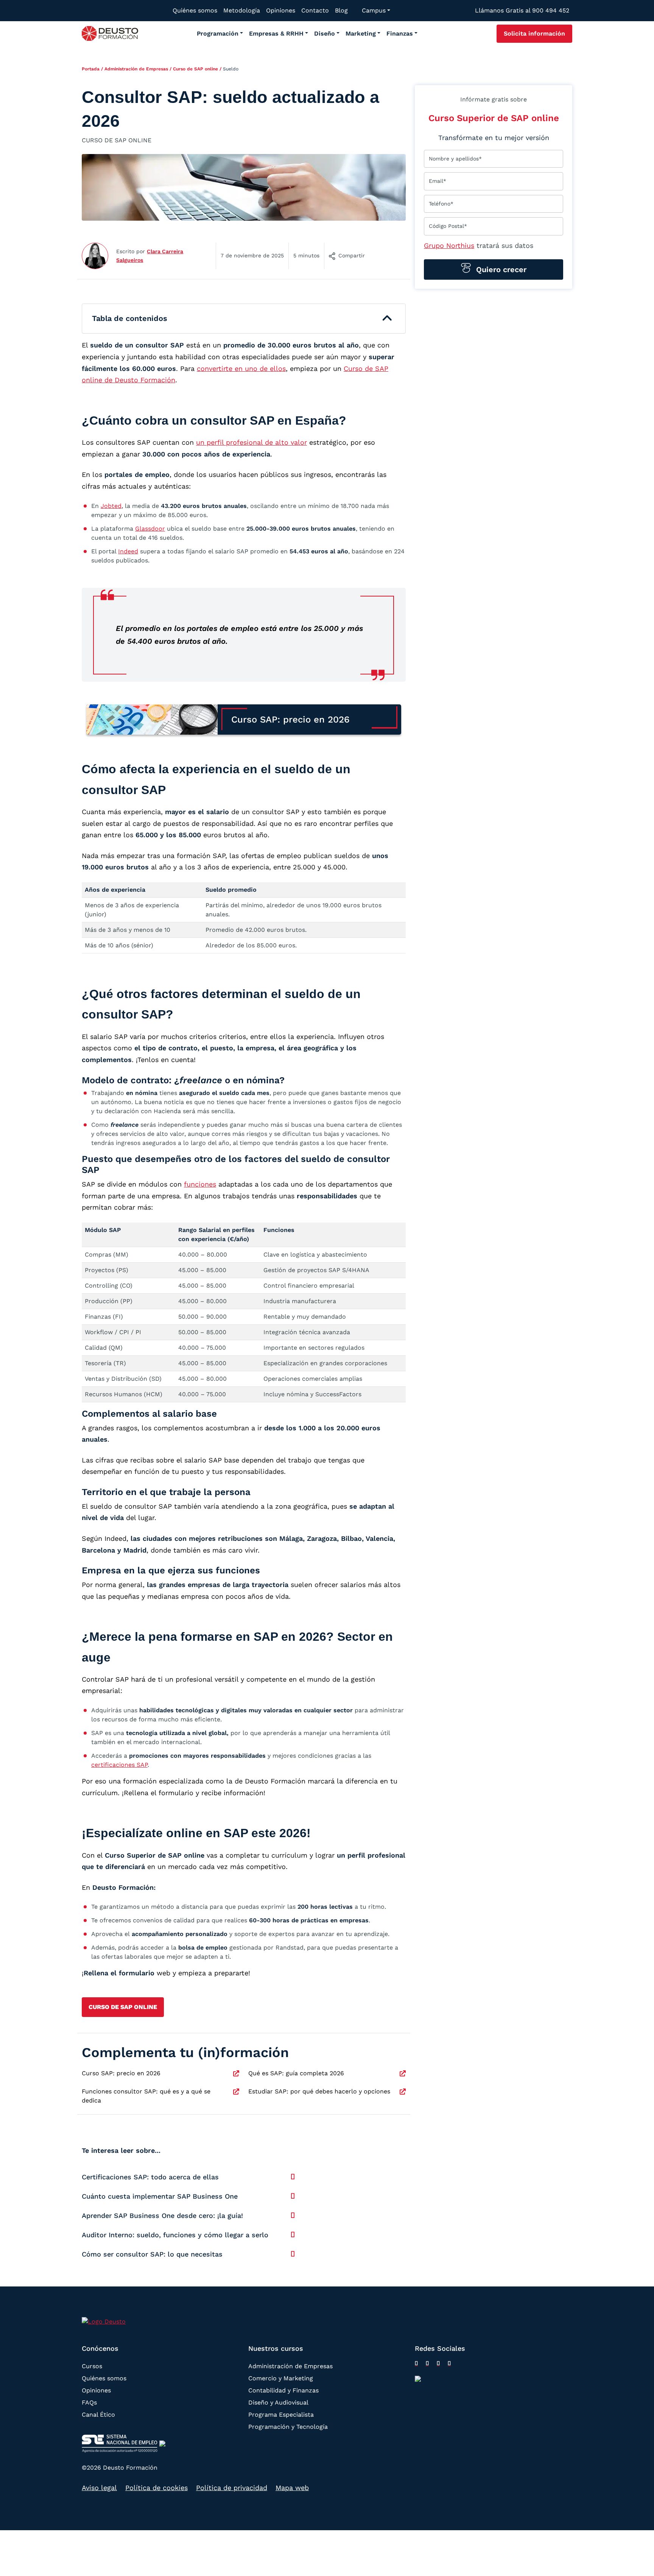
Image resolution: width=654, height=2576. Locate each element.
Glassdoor (150, 529)
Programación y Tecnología (288, 2426)
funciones (200, 1184)
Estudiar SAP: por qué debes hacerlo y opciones (319, 2091)
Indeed (128, 551)
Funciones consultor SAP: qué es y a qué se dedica (146, 2096)
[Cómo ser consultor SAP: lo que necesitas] (293, 2254)
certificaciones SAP (119, 1765)
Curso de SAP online (195, 69)
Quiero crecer (500, 269)
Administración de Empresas (136, 69)
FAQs (89, 2402)
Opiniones (96, 2390)
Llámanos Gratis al (522, 10)
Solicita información (534, 33)
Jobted (111, 506)
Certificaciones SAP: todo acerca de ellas (150, 2177)
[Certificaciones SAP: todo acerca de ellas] (293, 2177)
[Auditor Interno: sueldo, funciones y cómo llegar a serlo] (293, 2235)
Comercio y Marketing (281, 2378)
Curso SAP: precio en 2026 (121, 2073)
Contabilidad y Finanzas (283, 2390)
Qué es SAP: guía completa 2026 (296, 2073)
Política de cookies (156, 2488)
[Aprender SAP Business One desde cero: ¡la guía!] (293, 2215)
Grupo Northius (449, 245)
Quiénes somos (104, 2378)
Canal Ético (98, 2414)
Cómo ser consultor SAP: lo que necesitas (152, 2254)
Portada (91, 69)
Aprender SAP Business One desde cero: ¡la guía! (162, 2215)
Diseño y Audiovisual (278, 2402)
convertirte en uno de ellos (241, 368)
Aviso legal (99, 2488)
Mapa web (292, 2488)
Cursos (92, 2366)
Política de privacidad (232, 2488)
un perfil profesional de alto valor (251, 442)
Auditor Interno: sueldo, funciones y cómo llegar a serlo (175, 2235)
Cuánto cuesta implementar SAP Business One (160, 2196)
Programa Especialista (281, 2414)
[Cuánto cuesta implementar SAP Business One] (293, 2196)
